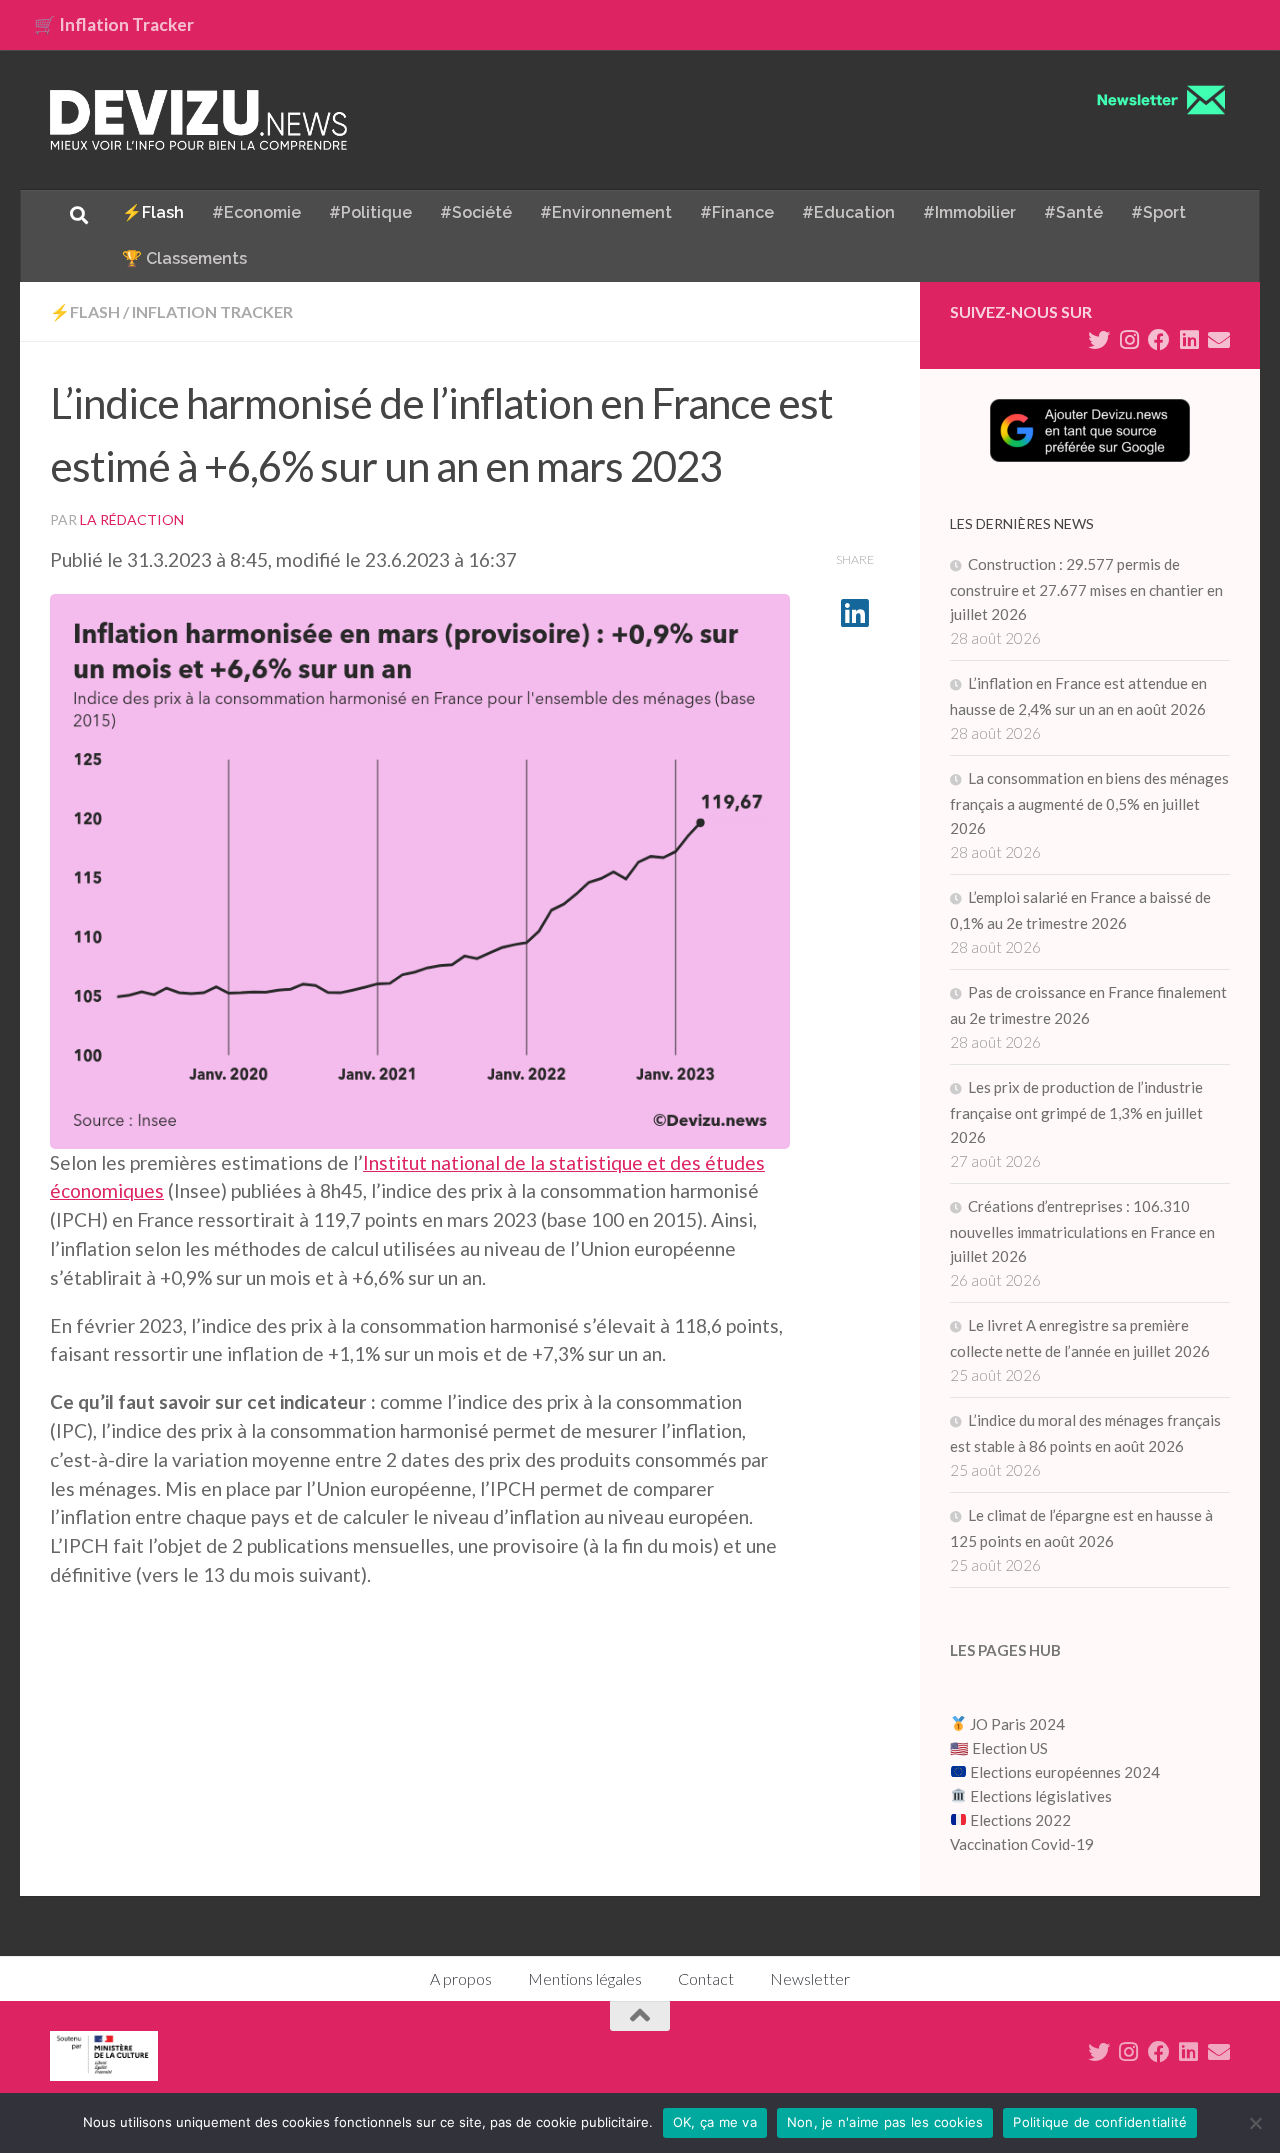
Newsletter (810, 1978)
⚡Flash (153, 212)
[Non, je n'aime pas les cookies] (1255, 2123)
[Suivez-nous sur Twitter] (1099, 340)
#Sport (1158, 212)
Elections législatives (1041, 1796)
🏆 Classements (184, 258)
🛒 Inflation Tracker (114, 24)
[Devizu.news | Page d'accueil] (199, 120)
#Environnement (606, 212)
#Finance (737, 212)
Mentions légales (585, 1978)
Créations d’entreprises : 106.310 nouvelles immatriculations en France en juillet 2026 (1082, 1231)
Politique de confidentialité (1100, 2122)
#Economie (256, 212)
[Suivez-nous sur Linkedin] (1189, 340)
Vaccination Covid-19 (1022, 1844)
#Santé (1073, 212)
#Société (476, 212)
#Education (848, 212)
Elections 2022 (1020, 1820)
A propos (461, 1978)
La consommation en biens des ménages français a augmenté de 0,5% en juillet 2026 (1089, 803)
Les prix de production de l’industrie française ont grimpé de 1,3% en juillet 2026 (1076, 1112)
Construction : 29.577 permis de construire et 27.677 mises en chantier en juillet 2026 (1086, 589)
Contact (706, 1978)
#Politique (370, 212)
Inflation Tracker (212, 311)
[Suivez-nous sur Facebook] (1159, 340)
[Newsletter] (1219, 340)
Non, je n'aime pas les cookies (885, 2122)
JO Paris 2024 (1016, 1724)
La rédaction (132, 519)
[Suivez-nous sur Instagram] (1129, 340)
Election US (1010, 1748)
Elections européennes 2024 (1063, 1772)
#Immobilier (969, 212)
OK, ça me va (715, 2122)
